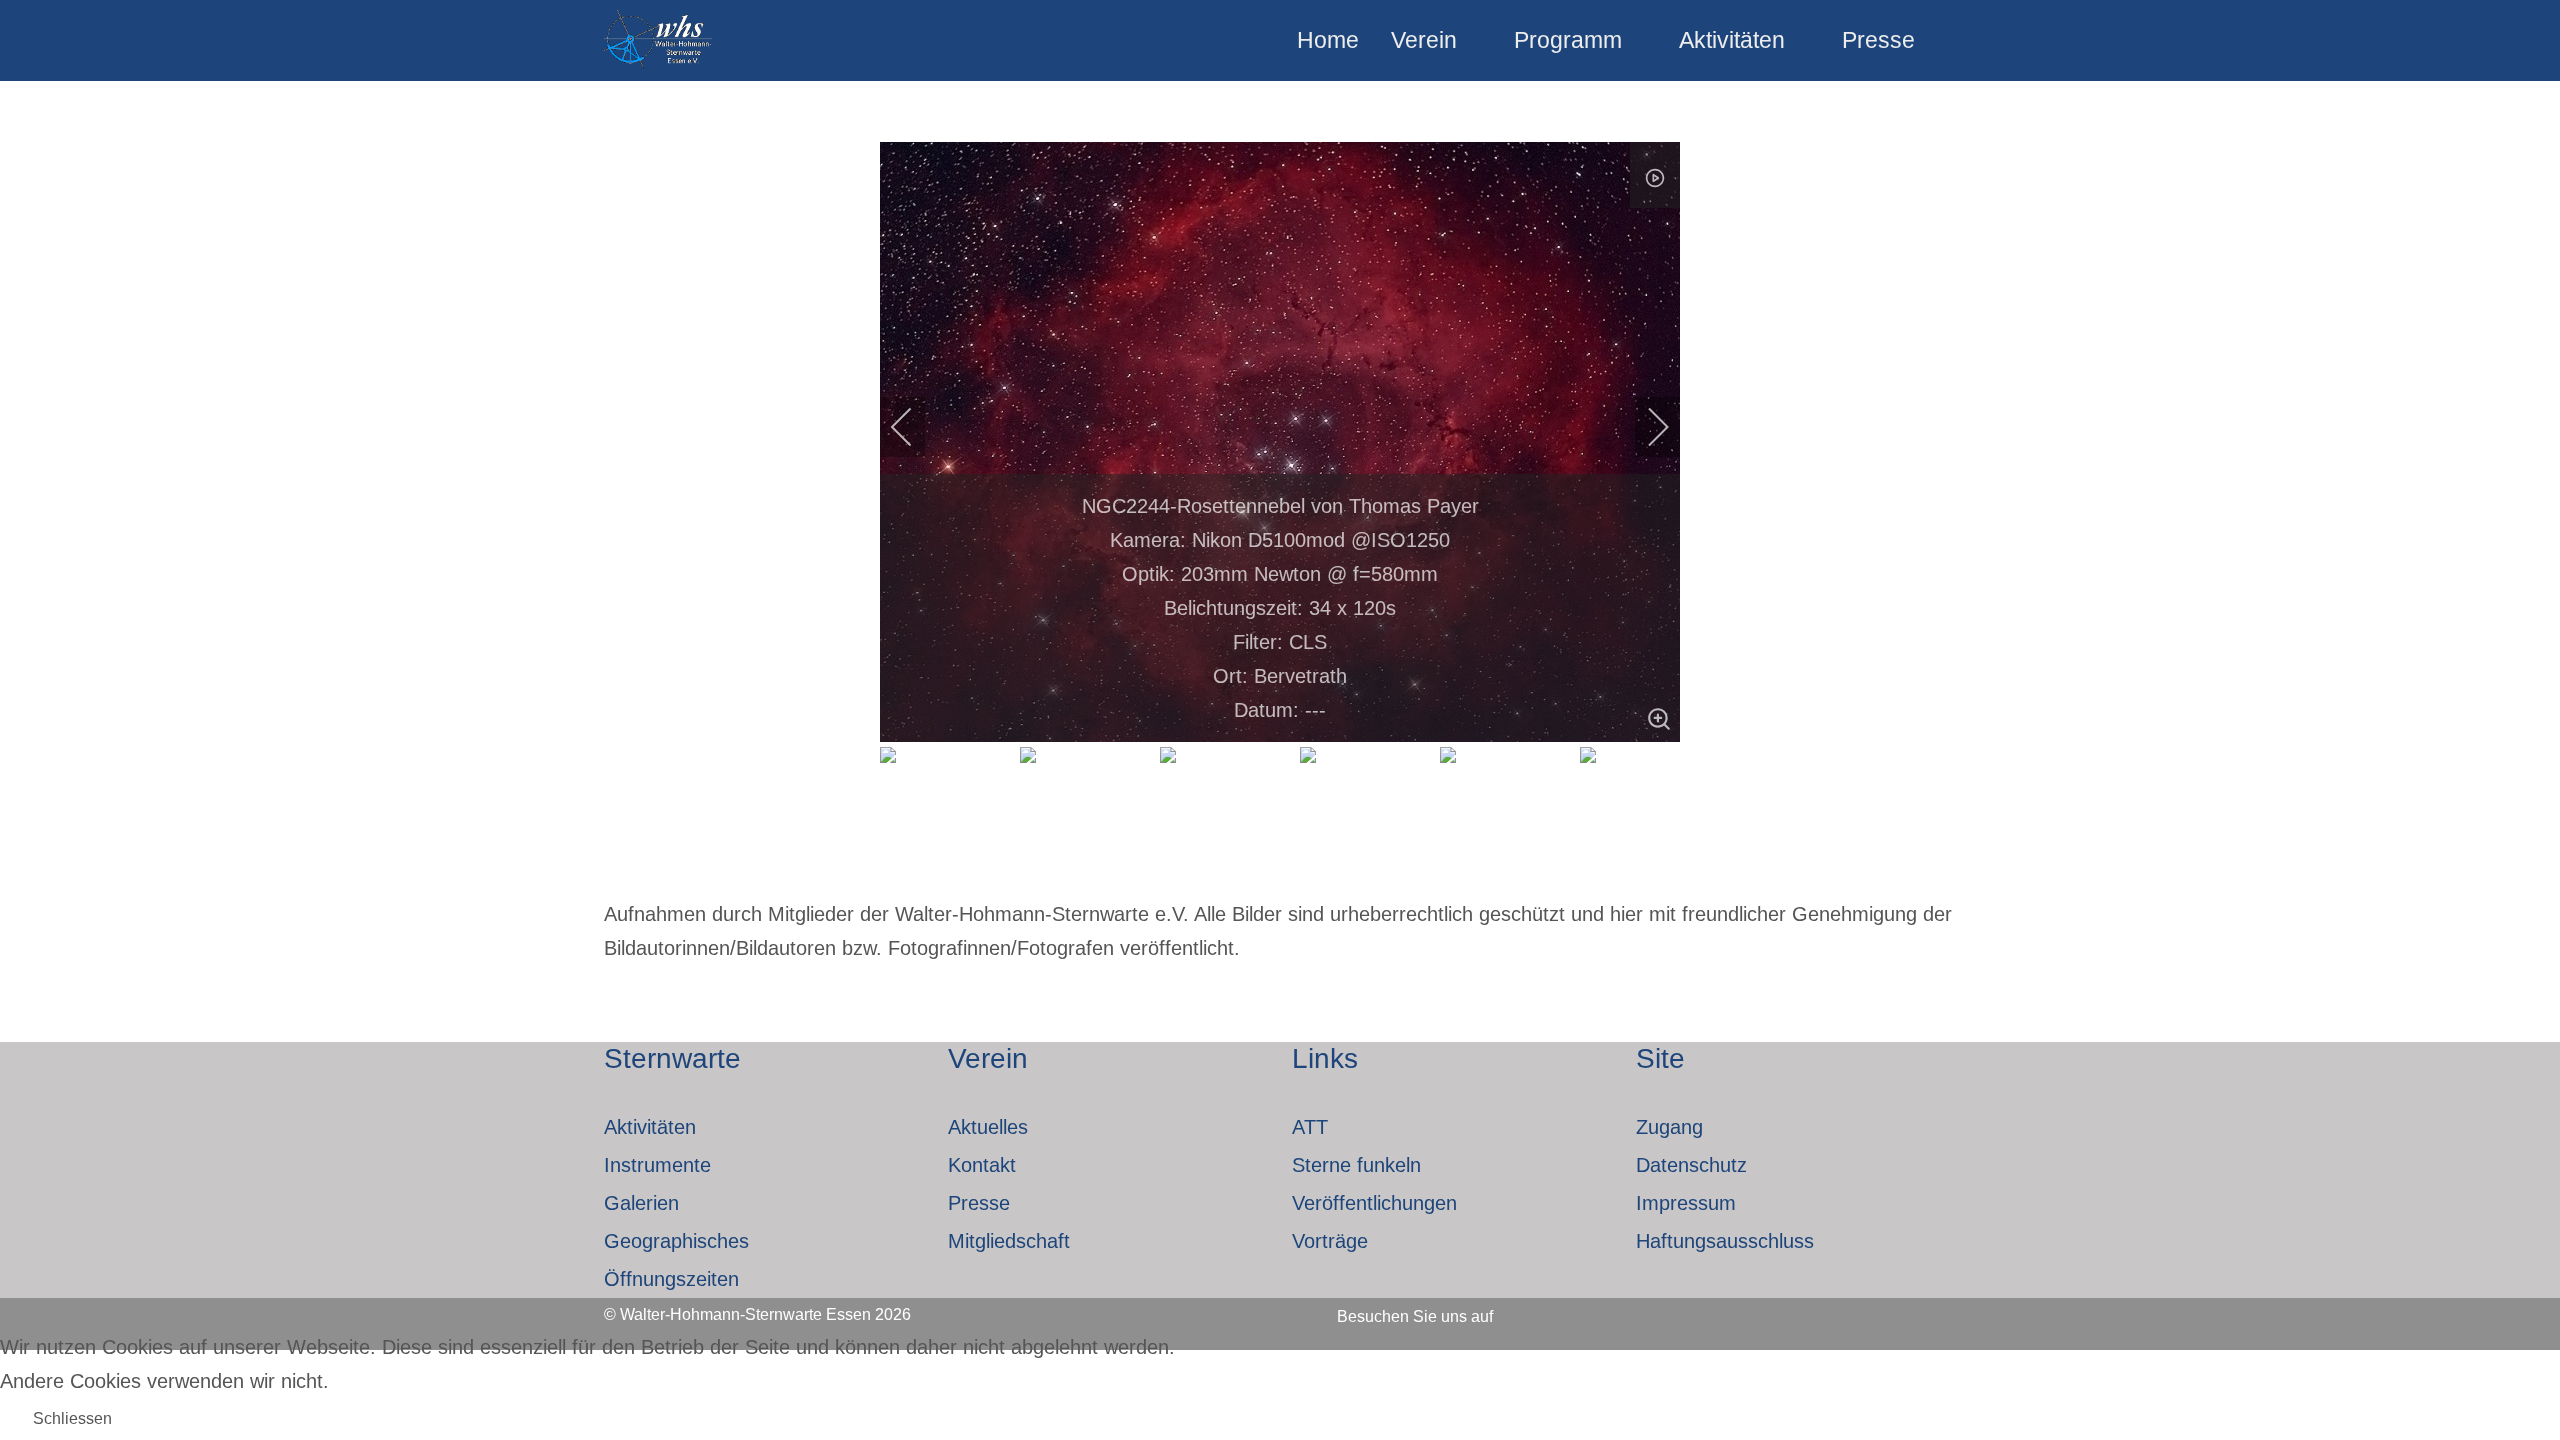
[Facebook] (1536, 1309)
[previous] (915, 427)
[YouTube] (1644, 1309)
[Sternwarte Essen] (659, 40)
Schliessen (72, 1418)
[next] (1645, 427)
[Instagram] (1590, 1309)
